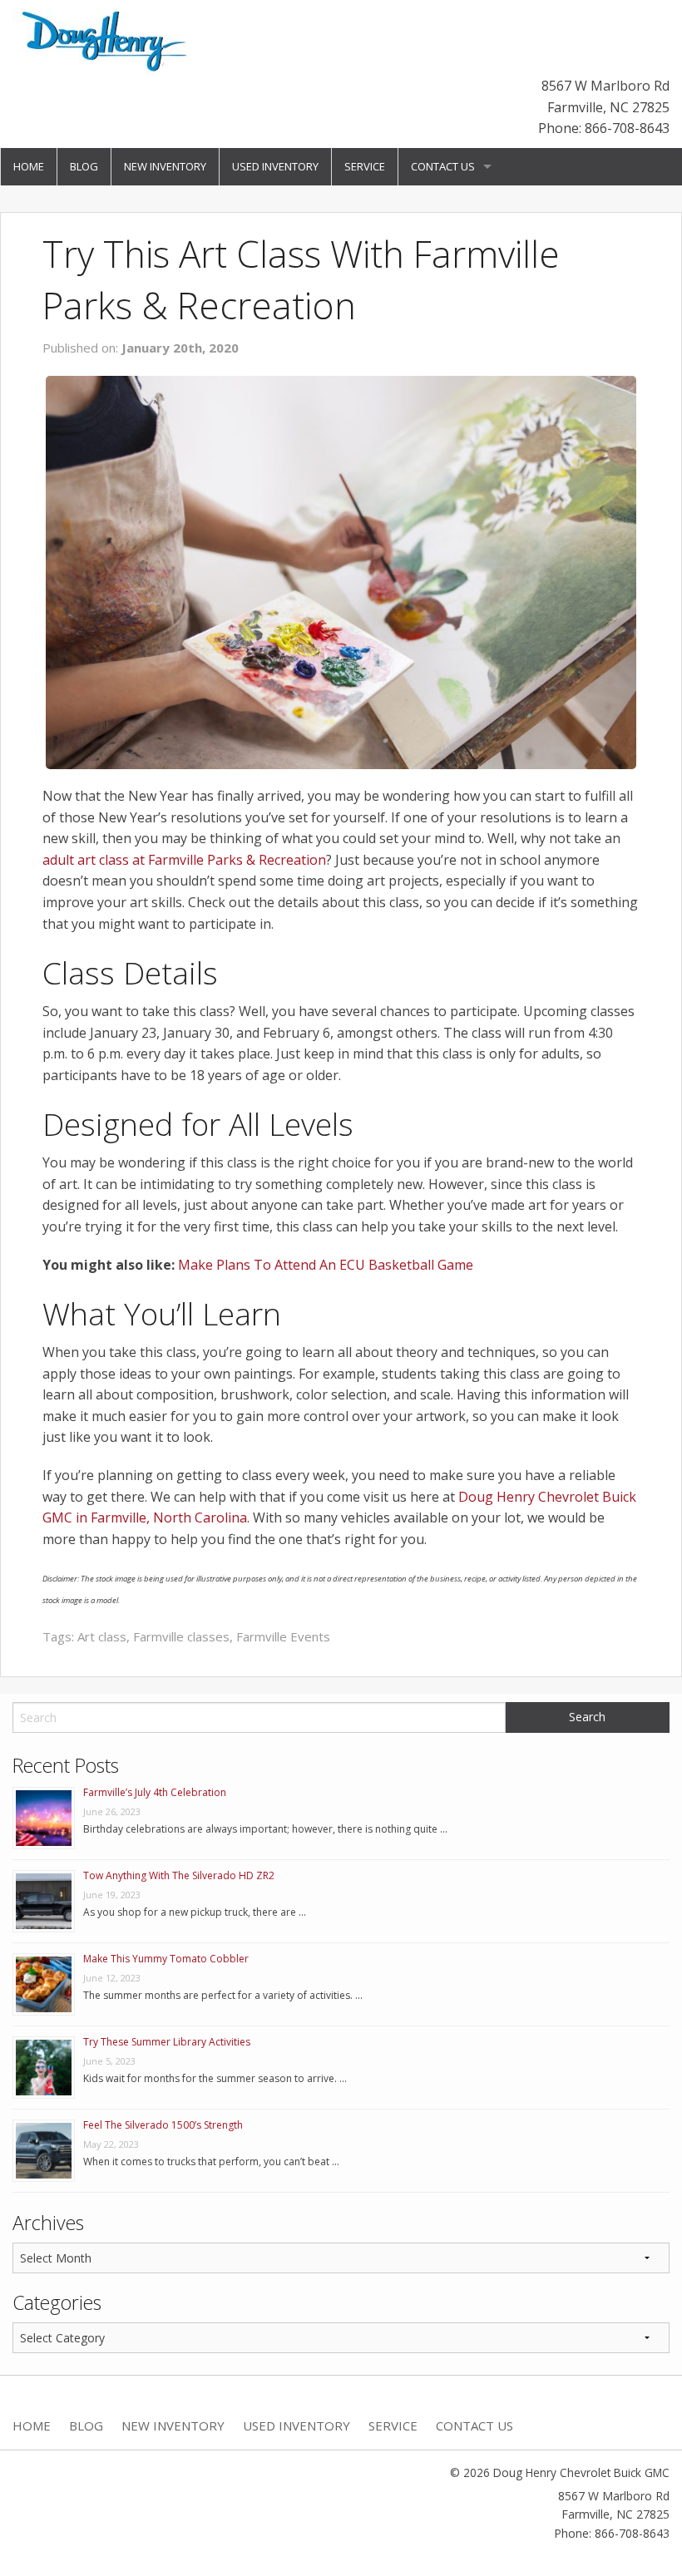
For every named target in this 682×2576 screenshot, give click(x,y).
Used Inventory (275, 166)
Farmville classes (181, 1636)
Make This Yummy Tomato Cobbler (166, 1959)
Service (365, 166)
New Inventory (165, 166)
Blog (84, 166)
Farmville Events (283, 1636)
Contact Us (443, 166)
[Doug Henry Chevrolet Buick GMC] (106, 41)
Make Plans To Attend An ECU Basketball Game (326, 1265)
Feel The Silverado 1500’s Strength (163, 2125)
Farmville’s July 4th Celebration (155, 1792)
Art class (102, 1636)
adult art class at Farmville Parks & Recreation (184, 860)
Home (29, 166)
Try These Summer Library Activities (167, 2042)
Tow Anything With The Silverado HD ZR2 (179, 1875)
